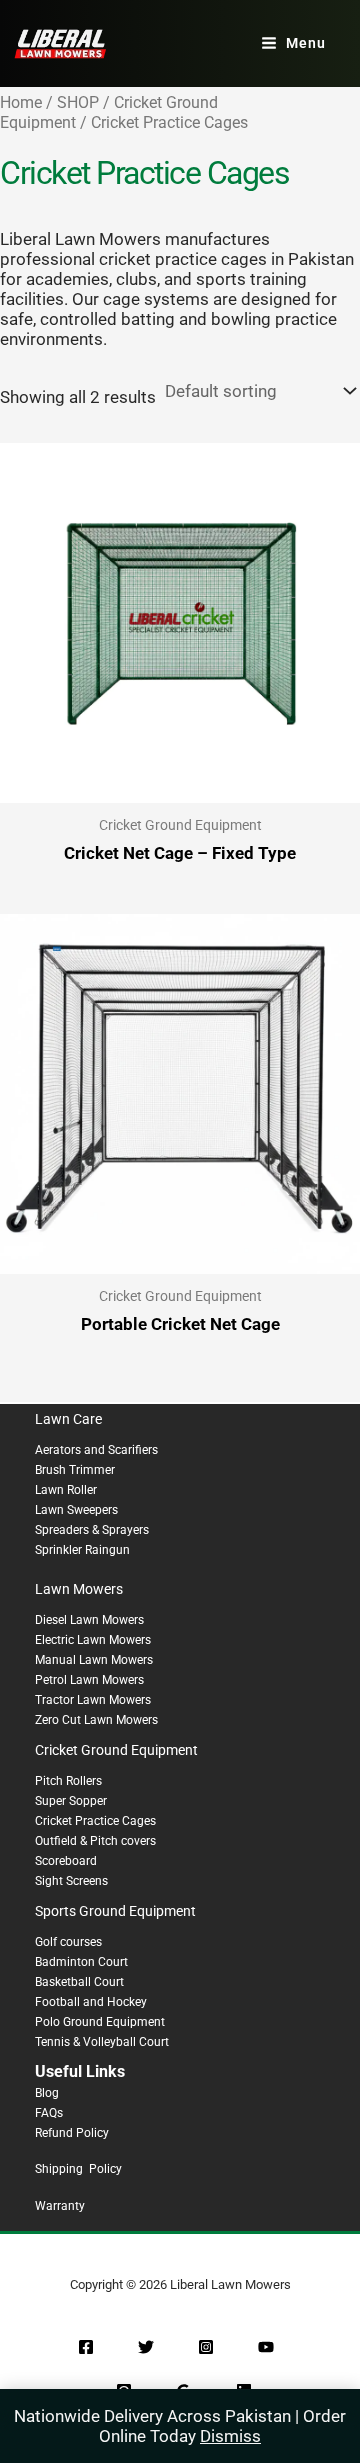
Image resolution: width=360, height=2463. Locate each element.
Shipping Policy (78, 2169)
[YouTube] (266, 2347)
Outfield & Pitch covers (95, 1841)
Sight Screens (71, 1881)
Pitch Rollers (68, 1781)
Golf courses (68, 1942)
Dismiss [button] (230, 2436)
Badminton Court (81, 1962)
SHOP (78, 102)
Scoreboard (66, 1861)
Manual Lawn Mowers (94, 1660)
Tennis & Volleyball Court (102, 2042)
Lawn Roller (66, 1490)
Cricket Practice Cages (95, 1821)
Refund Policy (72, 2133)
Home (21, 102)
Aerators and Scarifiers (96, 1450)
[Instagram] (206, 2347)
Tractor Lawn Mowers (93, 1700)
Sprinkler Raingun (82, 1550)
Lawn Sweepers (76, 1510)
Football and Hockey (91, 2002)
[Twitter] (146, 2347)
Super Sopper (71, 1801)
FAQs (49, 2113)
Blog (47, 2093)
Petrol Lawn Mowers (89, 1680)
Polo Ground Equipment (100, 2022)
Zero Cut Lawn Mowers (96, 1720)
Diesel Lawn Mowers (89, 1620)
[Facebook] (86, 2347)
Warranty (60, 2206)
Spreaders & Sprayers (92, 1530)
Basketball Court (79, 1982)
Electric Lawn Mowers (93, 1640)
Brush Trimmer (75, 1470)
